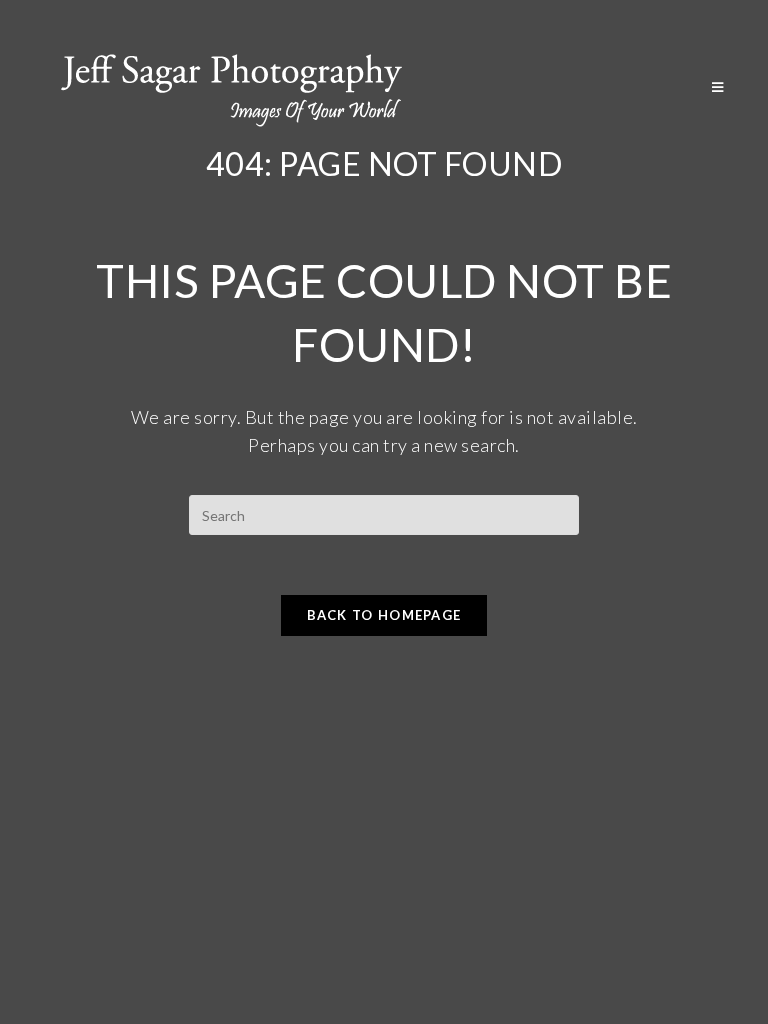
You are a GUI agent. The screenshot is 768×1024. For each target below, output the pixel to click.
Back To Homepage (384, 615)
